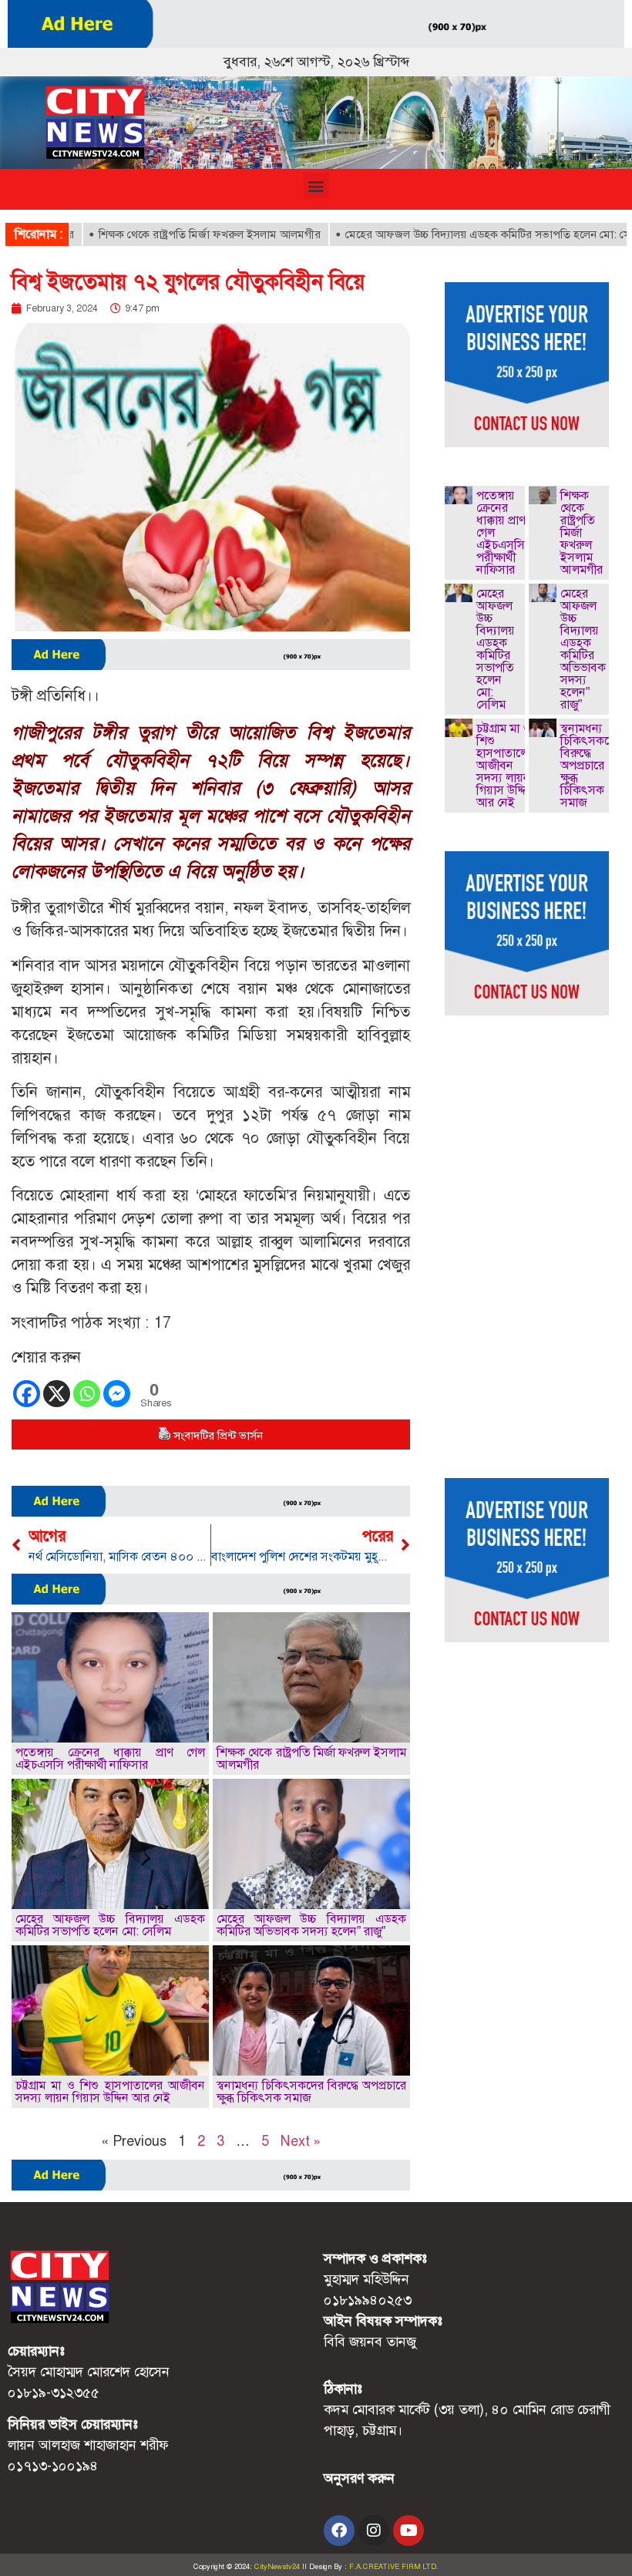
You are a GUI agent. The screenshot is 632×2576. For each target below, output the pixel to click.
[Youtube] (408, 2531)
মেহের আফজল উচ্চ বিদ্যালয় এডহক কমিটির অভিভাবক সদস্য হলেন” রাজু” (311, 1925)
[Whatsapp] (87, 1394)
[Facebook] (27, 1394)
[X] (57, 1394)
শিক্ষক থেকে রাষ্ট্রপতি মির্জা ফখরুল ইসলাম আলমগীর (166, 234)
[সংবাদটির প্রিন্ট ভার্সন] (164, 1436)
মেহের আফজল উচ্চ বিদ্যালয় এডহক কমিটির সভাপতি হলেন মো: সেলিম (452, 234)
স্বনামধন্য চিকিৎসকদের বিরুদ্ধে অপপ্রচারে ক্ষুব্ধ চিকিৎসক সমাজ (311, 2091)
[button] (316, 185)
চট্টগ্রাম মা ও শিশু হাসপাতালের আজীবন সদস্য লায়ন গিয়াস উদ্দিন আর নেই (110, 2091)
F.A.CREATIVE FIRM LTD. (394, 2567)
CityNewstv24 (277, 2567)
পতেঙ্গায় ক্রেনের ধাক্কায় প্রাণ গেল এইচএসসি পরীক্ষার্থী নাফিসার (110, 1758)
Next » (301, 2141)
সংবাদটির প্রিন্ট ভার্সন (218, 1436)
